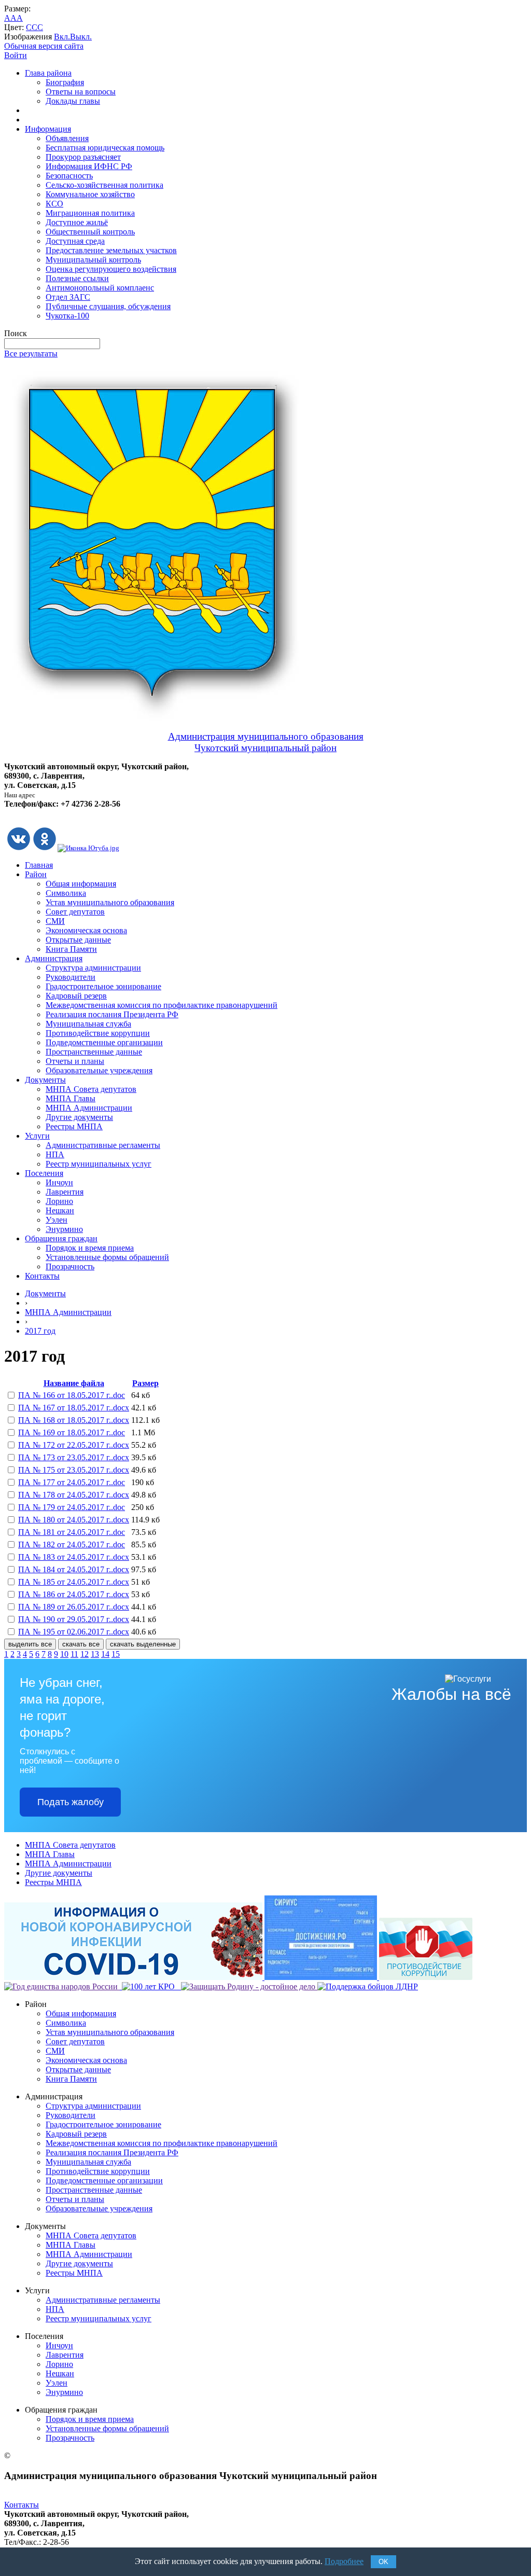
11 (74, 1654)
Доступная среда (75, 241)
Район (36, 874)
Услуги (37, 1136)
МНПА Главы (71, 1098)
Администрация (54, 958)
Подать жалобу (71, 1802)
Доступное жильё (77, 222)
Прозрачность (70, 1266)
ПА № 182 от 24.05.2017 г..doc (72, 1545)
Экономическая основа (86, 930)
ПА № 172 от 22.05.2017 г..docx (74, 1445)
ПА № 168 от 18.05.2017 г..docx (74, 1420)
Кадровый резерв (76, 996)
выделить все (30, 1644)
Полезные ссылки (77, 278)
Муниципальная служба (88, 1024)
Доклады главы (73, 101)
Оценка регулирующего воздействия (111, 269)
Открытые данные (78, 940)
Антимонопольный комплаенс (100, 288)
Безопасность (69, 176)
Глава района (48, 73)
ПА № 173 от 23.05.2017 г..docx (74, 1457)
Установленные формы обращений (107, 1257)
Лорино (59, 1201)
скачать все (81, 1644)
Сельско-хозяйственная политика (104, 185)
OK (383, 2562)
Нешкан (60, 1210)
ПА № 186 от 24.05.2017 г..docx (74, 1594)
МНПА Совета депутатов (91, 1089)
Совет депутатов (75, 912)
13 (95, 1654)
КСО (54, 204)
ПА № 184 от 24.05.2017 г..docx (74, 1569)
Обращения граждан (61, 1238)
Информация (48, 129)
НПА (55, 1154)
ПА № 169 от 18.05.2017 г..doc (72, 1432)
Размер (145, 1383)
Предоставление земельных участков (111, 250)
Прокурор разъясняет (83, 157)
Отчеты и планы (75, 1061)
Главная (39, 865)
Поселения (44, 1173)
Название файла (74, 1383)
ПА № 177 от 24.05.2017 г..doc (72, 1482)
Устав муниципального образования (110, 902)
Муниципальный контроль (93, 260)
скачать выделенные (143, 1644)
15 (116, 1654)
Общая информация (81, 884)
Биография (65, 82)
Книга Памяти (71, 949)
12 (85, 1654)
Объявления (67, 138)
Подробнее (344, 2561)
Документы (45, 1080)
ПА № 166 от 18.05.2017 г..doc (72, 1395)
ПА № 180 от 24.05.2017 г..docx (74, 1520)
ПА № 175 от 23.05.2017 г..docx (74, 1470)
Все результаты (31, 354)
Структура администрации (93, 968)
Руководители (71, 977)
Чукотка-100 (67, 316)
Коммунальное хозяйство (90, 194)
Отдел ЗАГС (68, 297)
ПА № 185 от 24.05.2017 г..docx (74, 1582)
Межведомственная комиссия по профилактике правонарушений (162, 1005)
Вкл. (62, 37)
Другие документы (79, 1117)
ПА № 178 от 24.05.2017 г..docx (74, 1495)
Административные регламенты (103, 1145)
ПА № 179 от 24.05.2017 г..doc (72, 1507)
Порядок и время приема (90, 1248)
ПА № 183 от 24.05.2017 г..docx (74, 1557)
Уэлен (57, 1220)
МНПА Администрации (89, 1108)
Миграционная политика (90, 213)
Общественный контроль (90, 232)
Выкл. (81, 37)
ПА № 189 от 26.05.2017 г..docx (74, 1607)
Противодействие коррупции (98, 1033)
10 (64, 1654)
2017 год (40, 1331)
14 (105, 1654)
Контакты (42, 1276)
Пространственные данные (94, 1052)
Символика (66, 893)
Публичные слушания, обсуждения (108, 306)
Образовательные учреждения (99, 1070)
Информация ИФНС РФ (89, 166)
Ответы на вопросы (81, 92)
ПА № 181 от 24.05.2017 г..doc (72, 1532)
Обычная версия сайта (44, 46)
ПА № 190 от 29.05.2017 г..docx (74, 1619)
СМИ (55, 921)
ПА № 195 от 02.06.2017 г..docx (74, 1632)
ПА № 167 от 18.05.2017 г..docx (74, 1408)
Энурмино (64, 1229)
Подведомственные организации (104, 1042)
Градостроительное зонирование (103, 986)
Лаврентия (65, 1192)
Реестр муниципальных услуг (99, 1164)
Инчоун (59, 1182)
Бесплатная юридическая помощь (105, 148)
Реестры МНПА (74, 1126)
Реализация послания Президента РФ (112, 1014)
